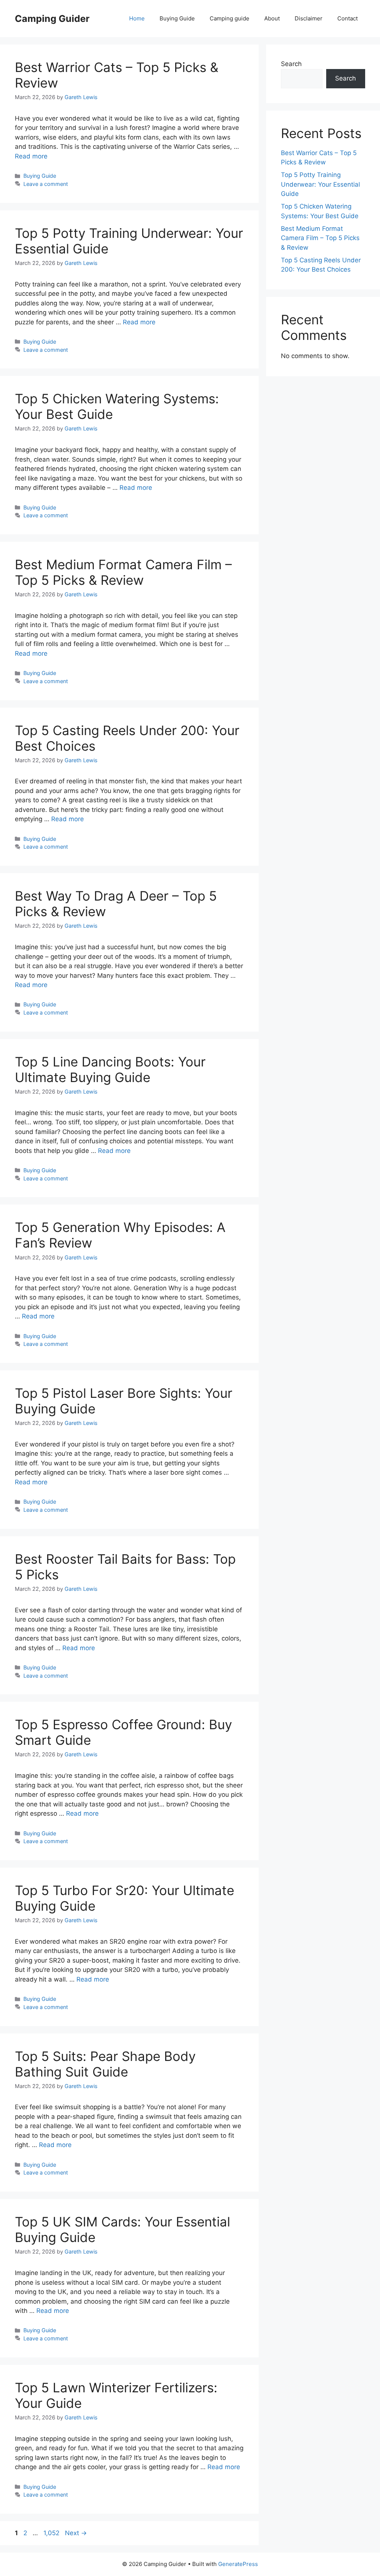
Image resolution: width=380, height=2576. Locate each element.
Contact (348, 18)
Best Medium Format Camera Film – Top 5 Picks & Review (123, 572)
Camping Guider (52, 19)
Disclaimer (309, 18)
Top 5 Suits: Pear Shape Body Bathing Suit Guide (105, 2064)
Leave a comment (46, 184)
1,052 (51, 2533)
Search (291, 64)
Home (137, 18)
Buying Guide (177, 18)
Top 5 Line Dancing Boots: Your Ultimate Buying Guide (110, 1069)
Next (76, 2533)
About (272, 18)
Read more (31, 156)
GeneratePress (238, 2564)
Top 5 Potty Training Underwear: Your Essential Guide (320, 184)
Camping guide (230, 18)
